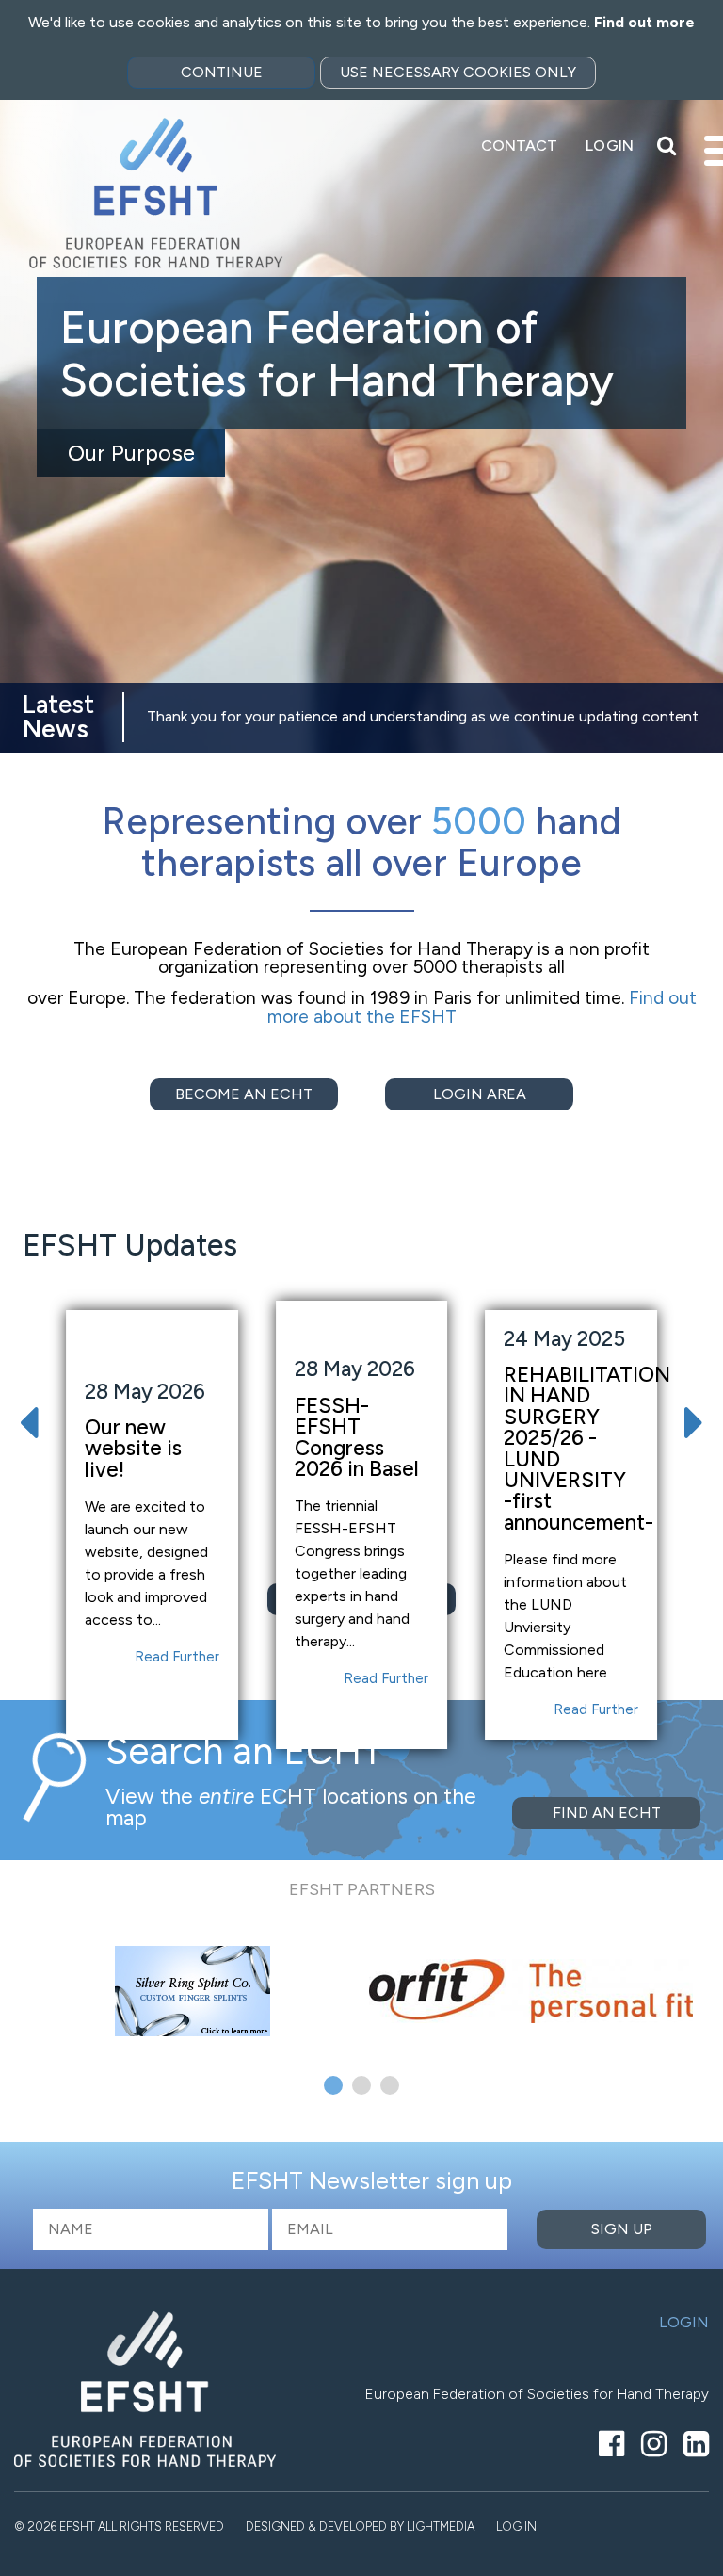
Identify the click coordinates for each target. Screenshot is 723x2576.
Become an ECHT (244, 1094)
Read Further (177, 1657)
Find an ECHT (607, 1813)
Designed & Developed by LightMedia (360, 2527)
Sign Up (622, 2229)
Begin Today (131, 426)
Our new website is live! (133, 1449)
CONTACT (520, 146)
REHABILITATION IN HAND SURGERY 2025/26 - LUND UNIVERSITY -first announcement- (587, 1449)
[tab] (333, 2085)
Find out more (644, 22)
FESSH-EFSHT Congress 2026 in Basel (357, 1437)
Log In (516, 2527)
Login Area (480, 1094)
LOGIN (610, 146)
